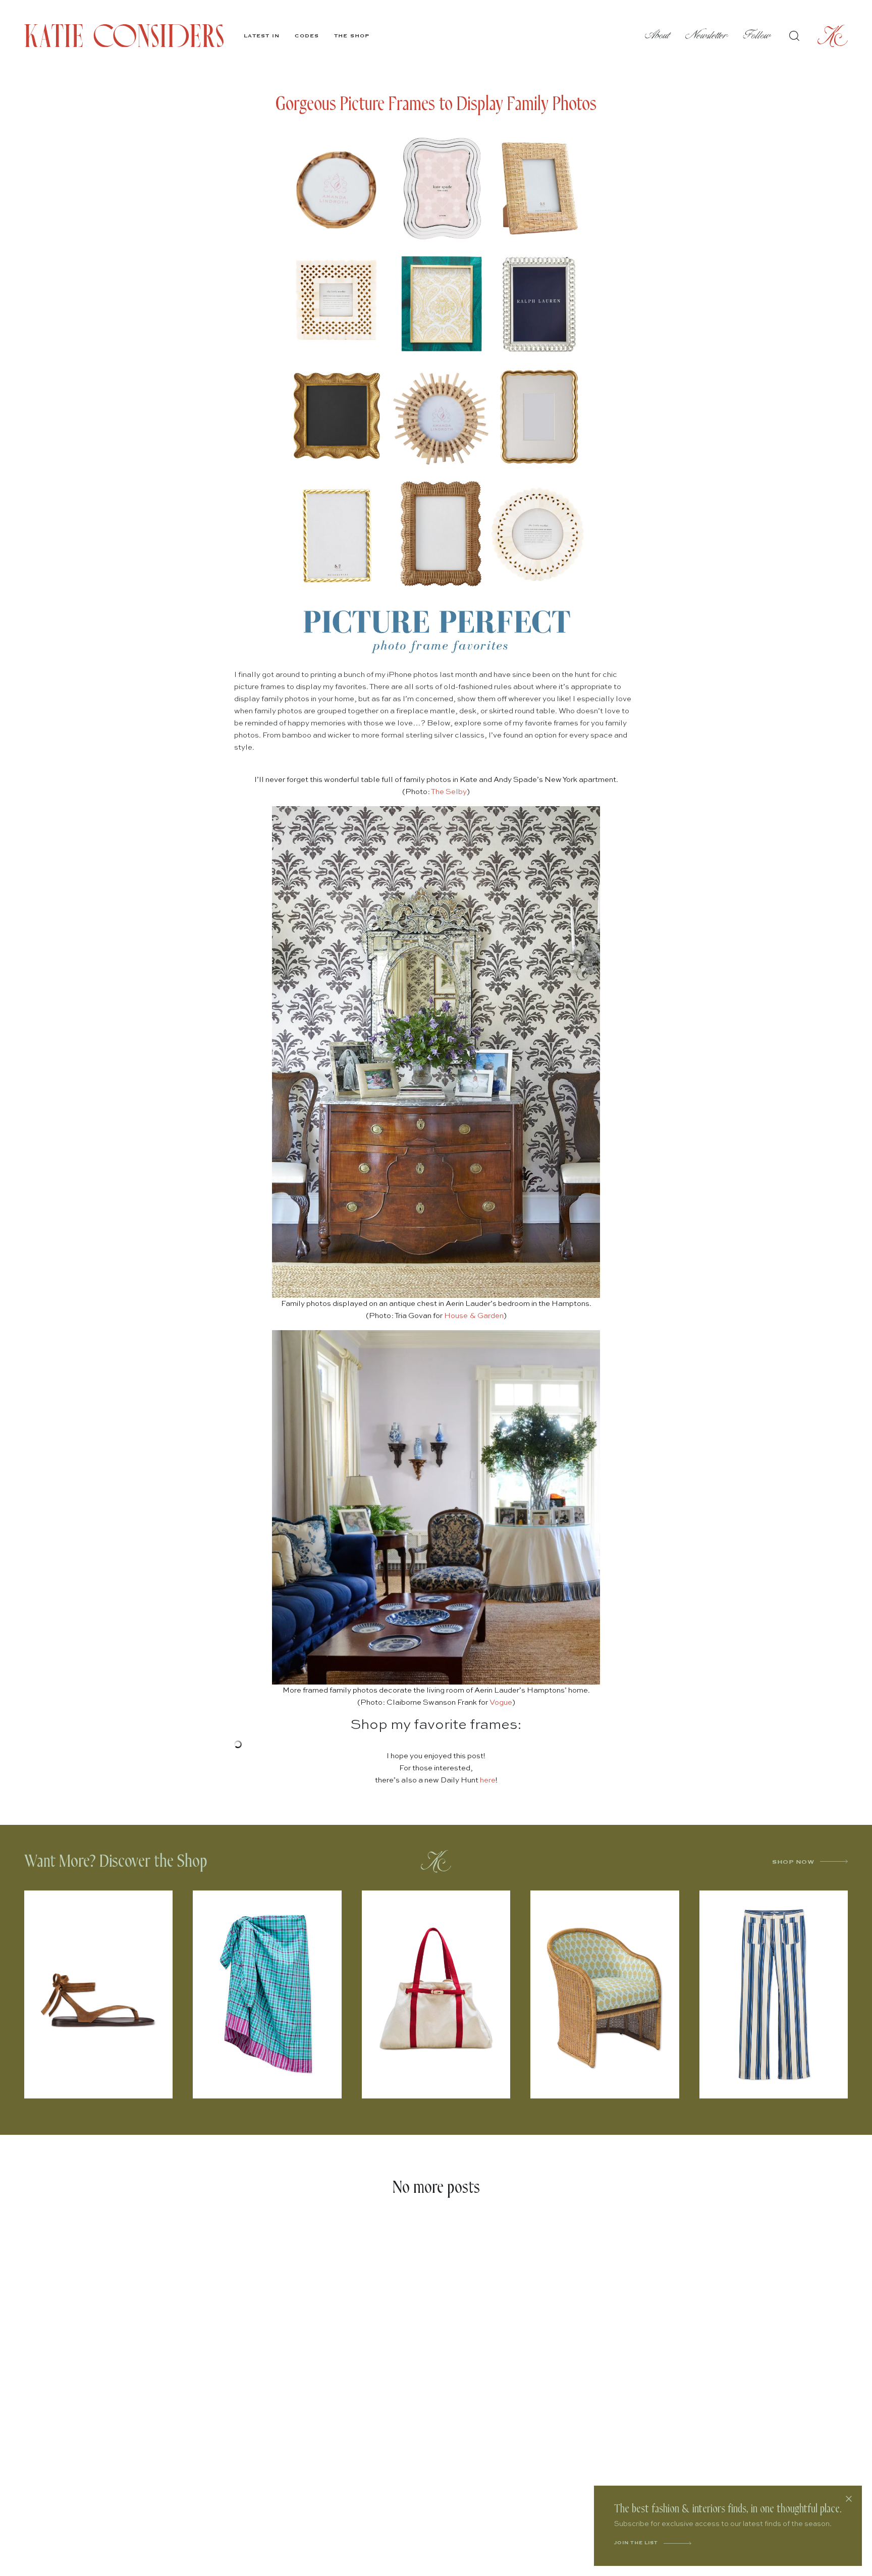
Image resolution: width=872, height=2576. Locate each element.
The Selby (449, 792)
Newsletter (707, 36)
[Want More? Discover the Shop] (436, 1861)
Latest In (262, 36)
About (658, 36)
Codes (307, 36)
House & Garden (474, 1316)
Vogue (501, 1702)
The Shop (352, 36)
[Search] (794, 36)
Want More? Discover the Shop (116, 1861)
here (488, 1780)
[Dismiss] (849, 2499)
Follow (757, 36)
